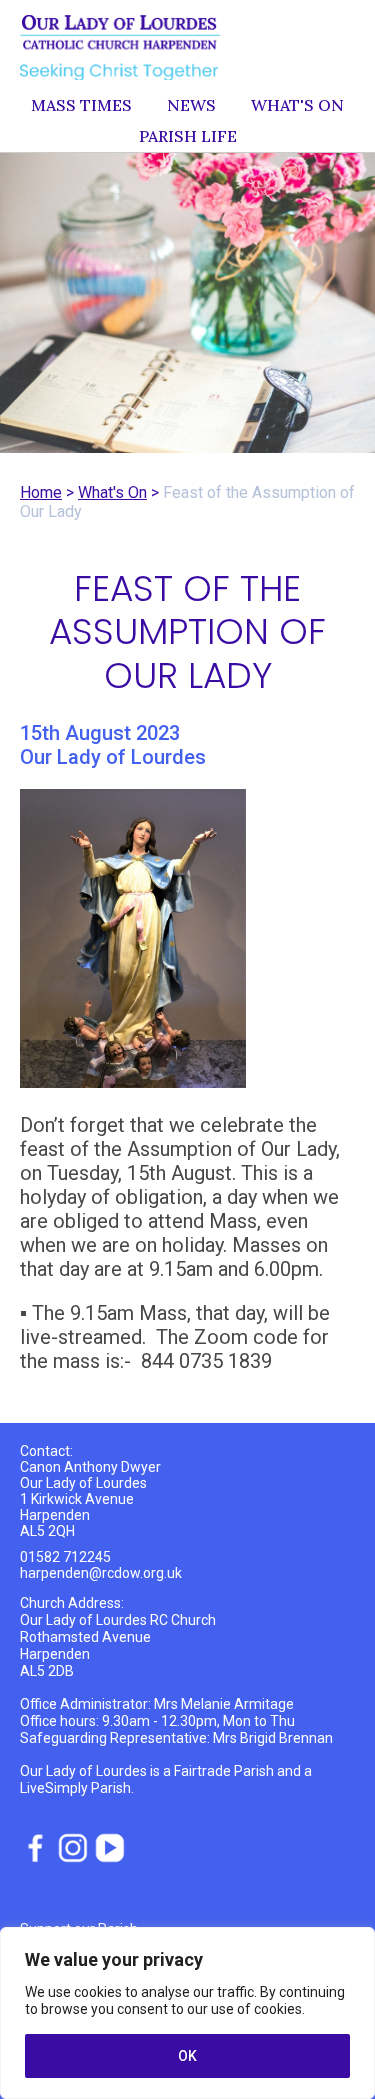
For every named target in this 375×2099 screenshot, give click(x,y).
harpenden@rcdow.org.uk (101, 1573)
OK (187, 2056)
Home (41, 492)
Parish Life (188, 136)
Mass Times (81, 105)
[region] (187, 2013)
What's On (297, 105)
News (191, 105)
